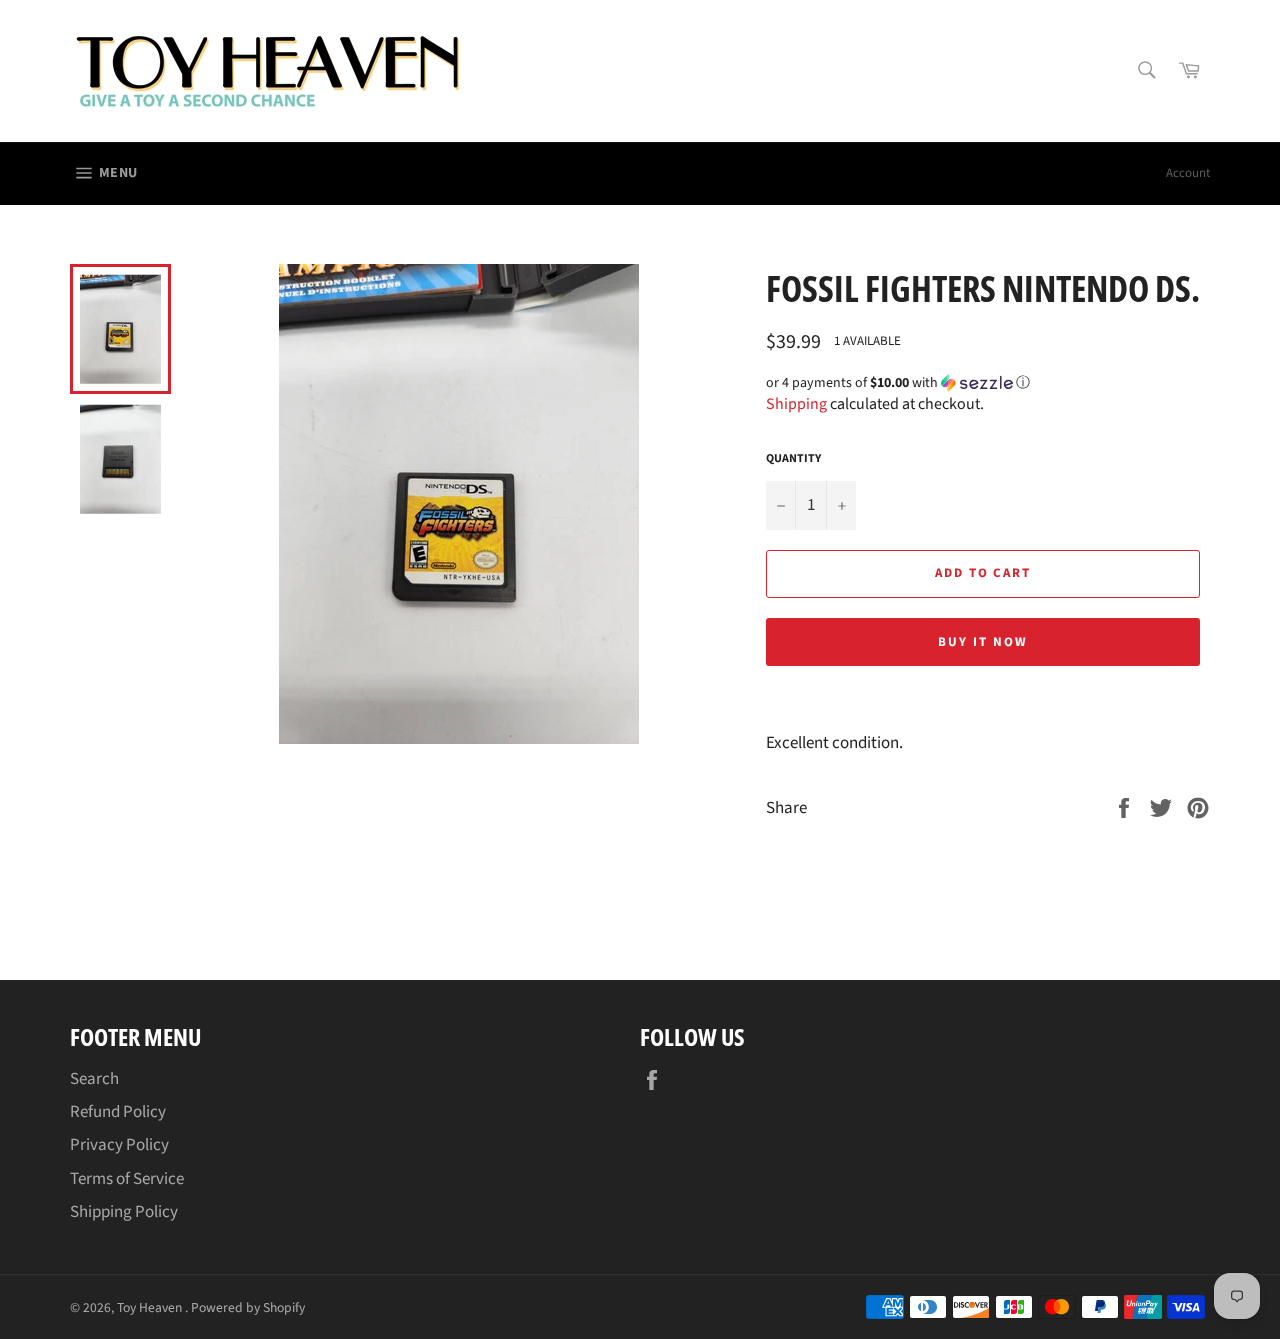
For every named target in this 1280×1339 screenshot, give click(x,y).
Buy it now (983, 642)
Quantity (793, 459)
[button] (988, 383)
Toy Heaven (151, 1307)
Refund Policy (118, 1112)
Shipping (796, 404)
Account (1188, 173)
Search (94, 1079)
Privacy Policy (119, 1145)
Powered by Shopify (248, 1307)
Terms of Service (127, 1179)
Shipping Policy (124, 1212)
